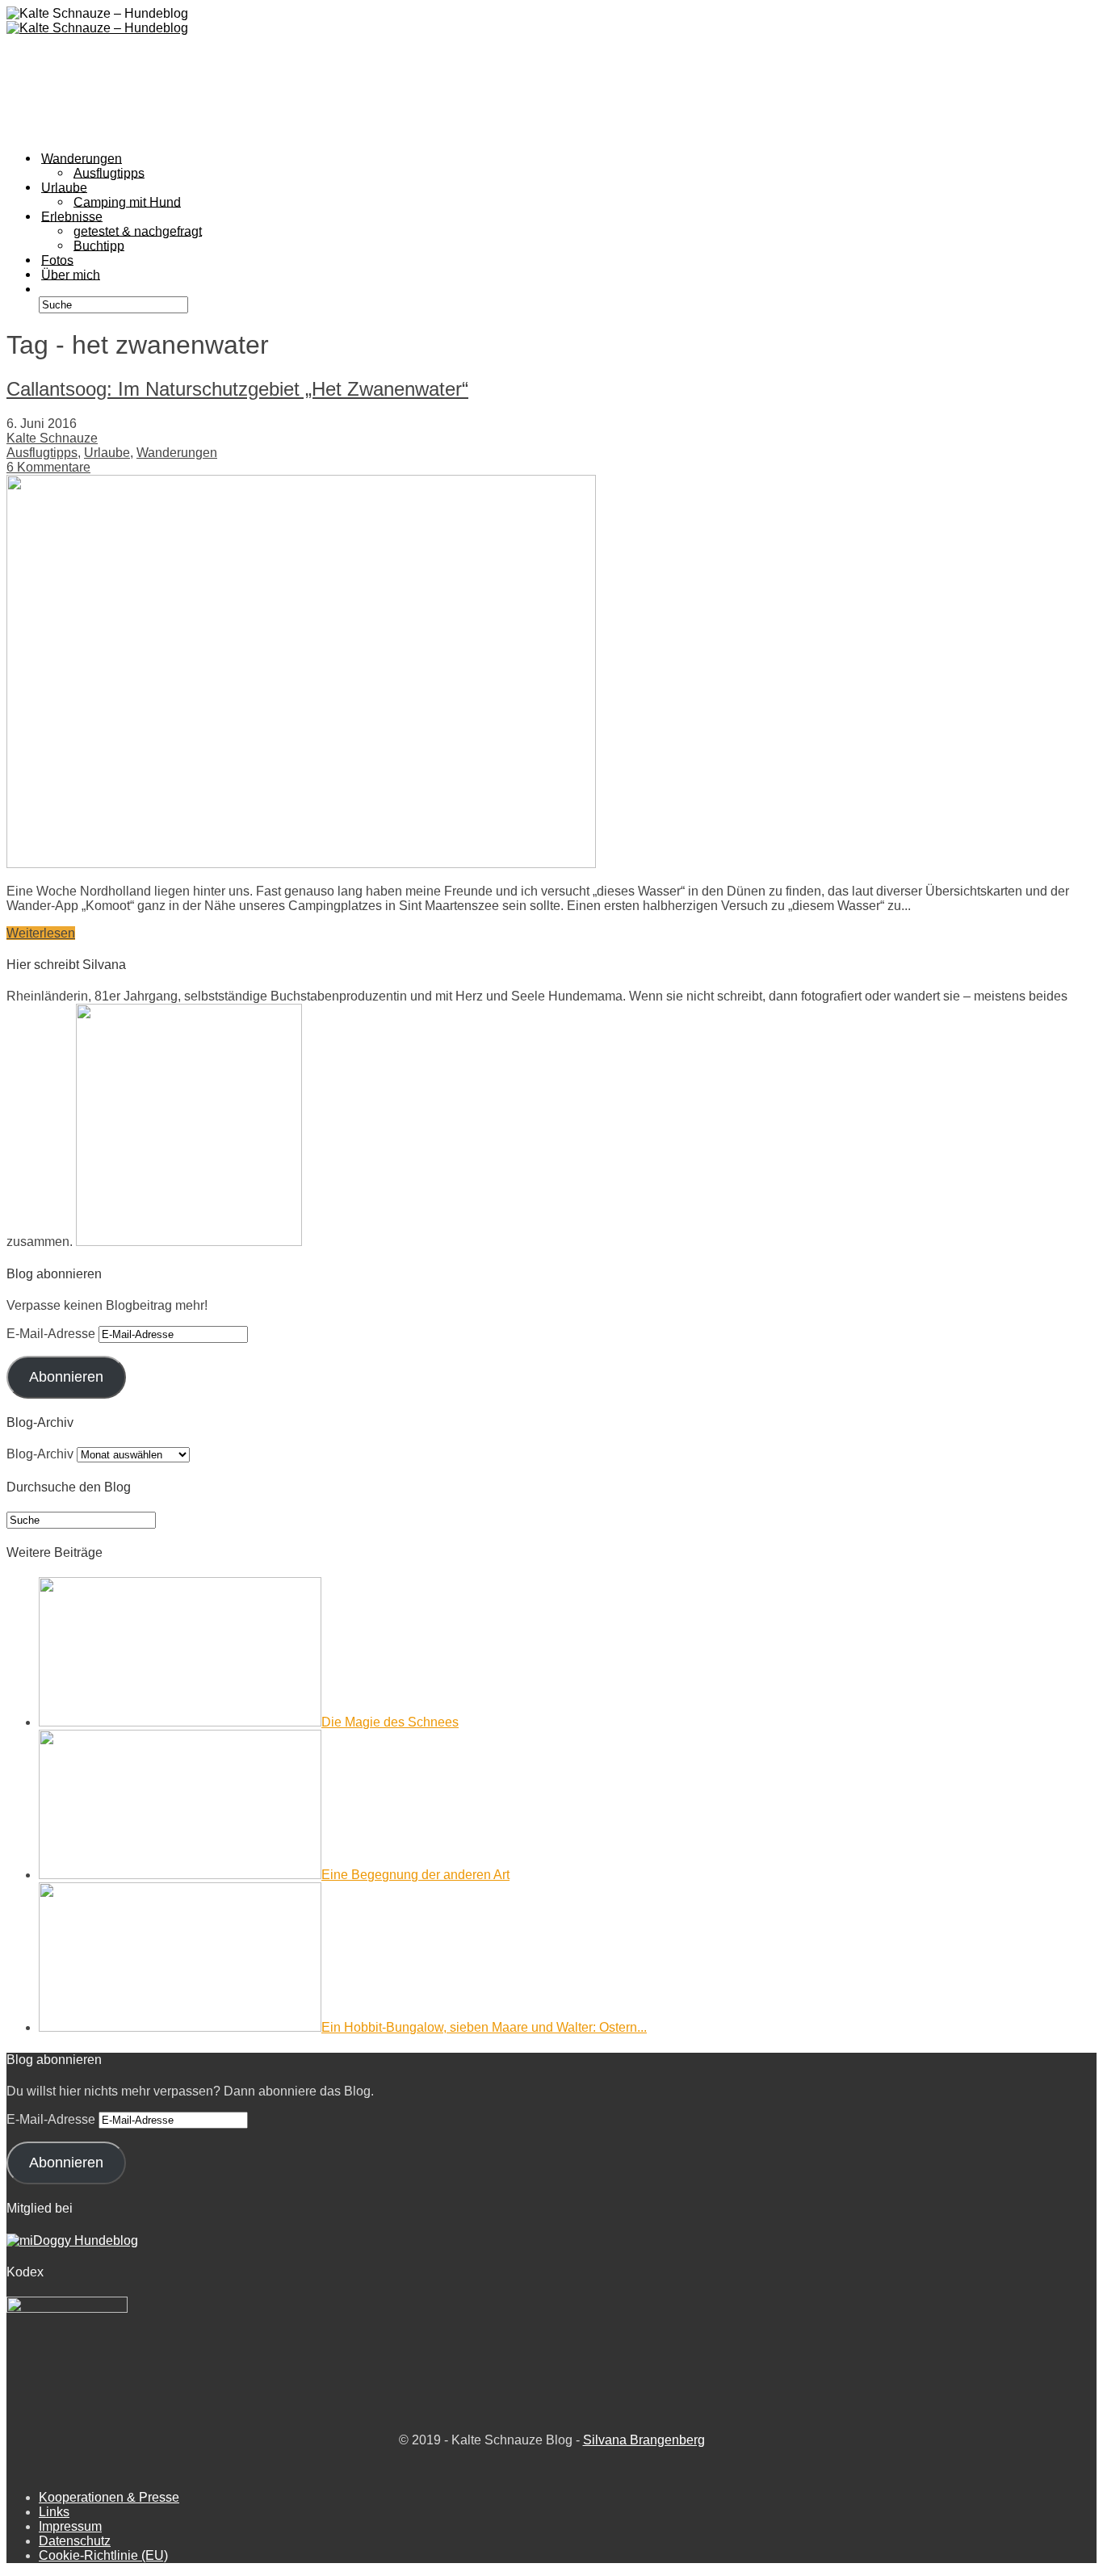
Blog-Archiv (40, 1454)
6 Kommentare (48, 467)
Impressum (70, 2526)
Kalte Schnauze (52, 438)
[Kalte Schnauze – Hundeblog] (97, 28)
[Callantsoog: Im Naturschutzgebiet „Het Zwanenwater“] (301, 864)
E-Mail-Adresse (52, 1334)
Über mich (71, 274)
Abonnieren (66, 1377)
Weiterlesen (41, 933)
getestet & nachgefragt (138, 231)
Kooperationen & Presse (109, 2497)
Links (54, 2512)
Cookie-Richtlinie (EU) (103, 2555)
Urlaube (107, 453)
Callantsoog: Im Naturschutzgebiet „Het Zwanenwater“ (237, 389)
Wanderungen (177, 453)
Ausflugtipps (42, 453)
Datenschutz (75, 2541)
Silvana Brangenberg (644, 2440)
